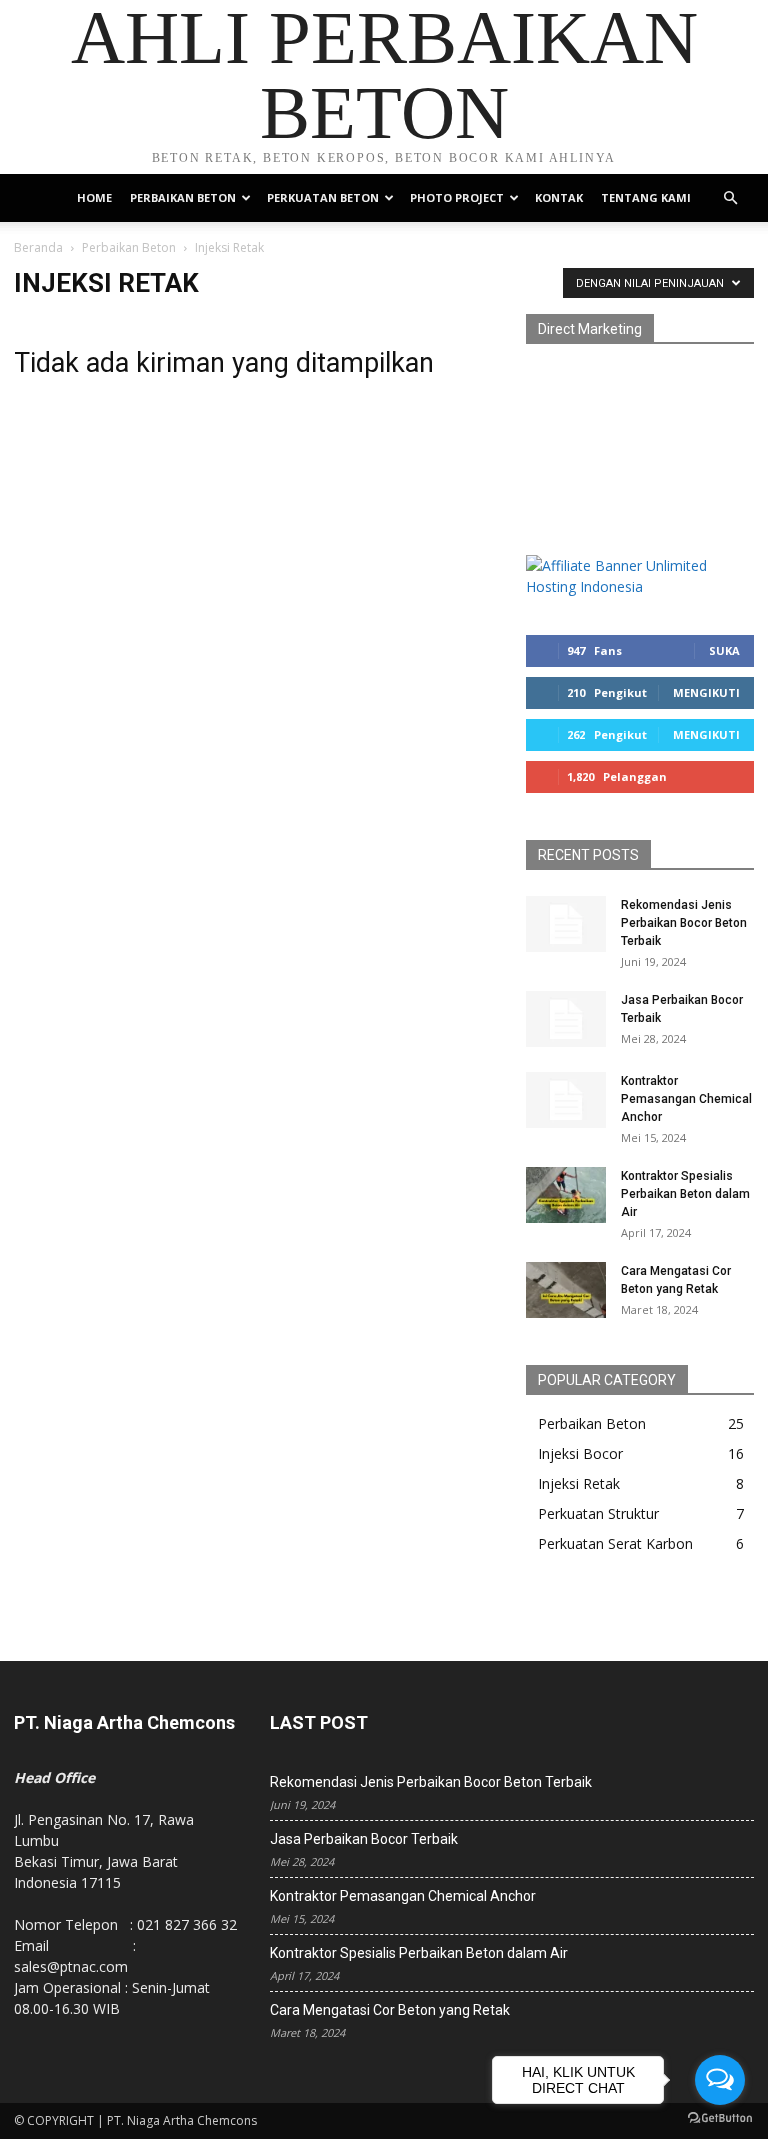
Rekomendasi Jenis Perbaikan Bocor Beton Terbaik (684, 923)
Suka (724, 650)
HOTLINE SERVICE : (590, 380)
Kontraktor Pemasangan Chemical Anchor (686, 1099)
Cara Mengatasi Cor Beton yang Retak (390, 2010)
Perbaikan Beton (129, 247)
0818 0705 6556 (578, 422)
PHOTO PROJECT (457, 197)
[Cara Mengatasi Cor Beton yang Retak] (566, 1290)
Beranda (38, 247)
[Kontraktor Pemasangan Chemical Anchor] (566, 1100)
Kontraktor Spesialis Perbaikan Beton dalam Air (685, 1194)
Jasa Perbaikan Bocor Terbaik (364, 1839)
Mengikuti (706, 692)
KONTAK (559, 197)
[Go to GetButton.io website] (720, 2118)
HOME (94, 197)
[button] (730, 198)
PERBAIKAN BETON (183, 197)
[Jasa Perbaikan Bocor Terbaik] (566, 1019)
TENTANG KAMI (646, 197)
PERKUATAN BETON (323, 197)
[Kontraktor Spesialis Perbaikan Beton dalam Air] (566, 1195)
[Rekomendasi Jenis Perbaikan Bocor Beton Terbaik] (566, 924)
